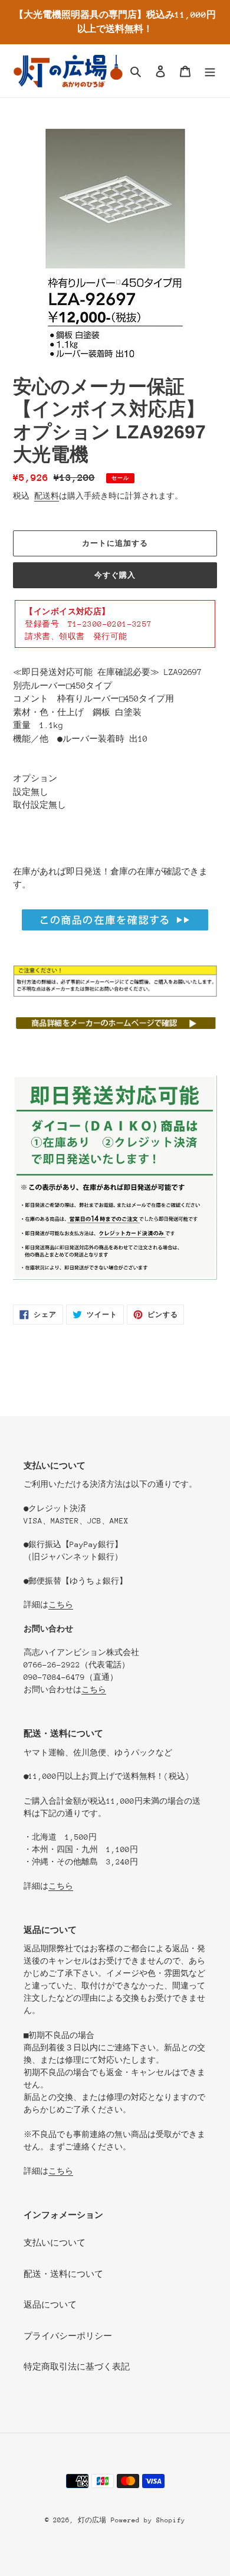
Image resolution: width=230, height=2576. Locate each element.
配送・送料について (63, 2274)
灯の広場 (92, 2520)
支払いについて (55, 2243)
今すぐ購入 (115, 575)
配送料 (47, 496)
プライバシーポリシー (68, 2336)
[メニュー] (210, 71)
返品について (50, 2305)
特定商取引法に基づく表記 (77, 2367)
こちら (61, 1605)
